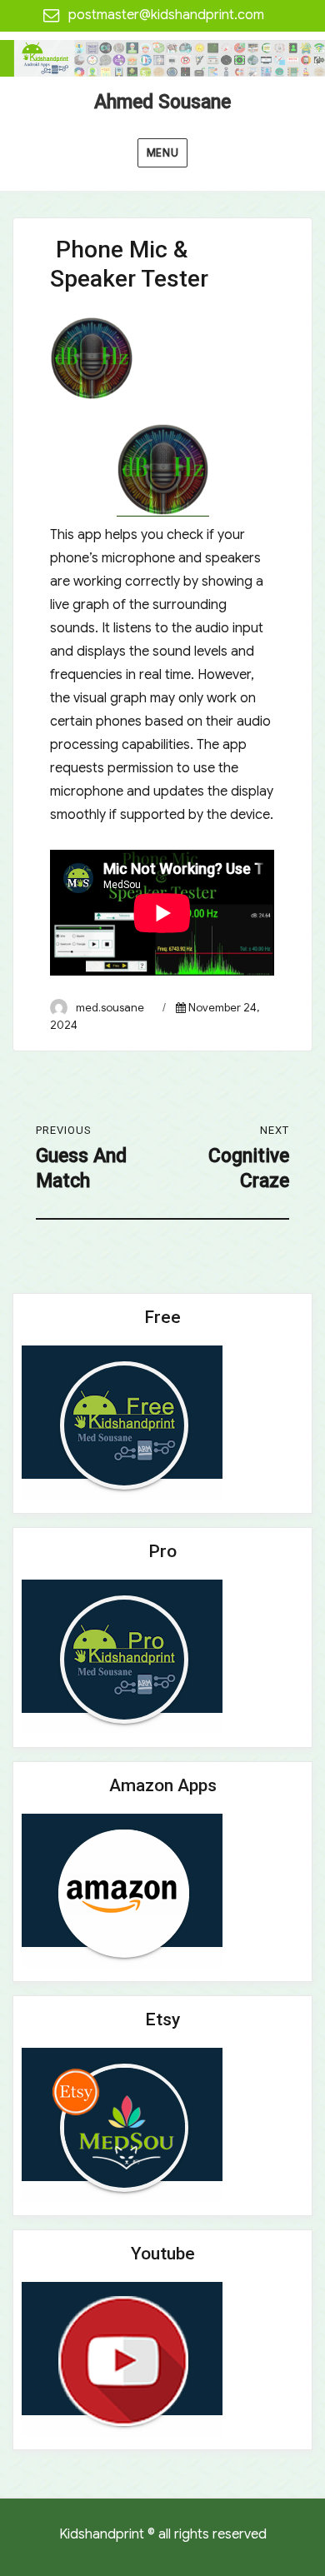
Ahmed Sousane (162, 102)
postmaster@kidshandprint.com (166, 15)
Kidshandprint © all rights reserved (163, 2534)
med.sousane (110, 1008)
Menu (162, 153)
